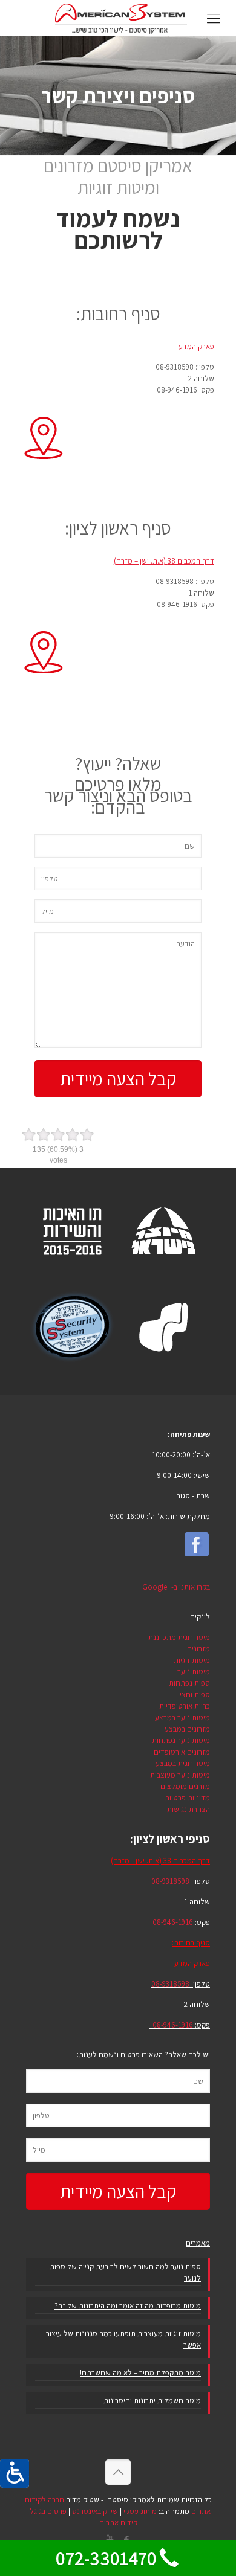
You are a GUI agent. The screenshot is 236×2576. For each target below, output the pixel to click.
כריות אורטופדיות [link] (185, 1706)
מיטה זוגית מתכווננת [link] (179, 1637)
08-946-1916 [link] (173, 1922)
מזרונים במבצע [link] (187, 1729)
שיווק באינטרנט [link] (95, 2511)
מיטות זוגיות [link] (192, 1660)
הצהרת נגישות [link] (188, 1809)
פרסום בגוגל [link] (48, 2511)
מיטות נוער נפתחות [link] (181, 1740)
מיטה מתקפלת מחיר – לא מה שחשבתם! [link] (140, 2373)
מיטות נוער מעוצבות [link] (180, 1775)
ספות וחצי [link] (195, 1694)
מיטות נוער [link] (194, 1672)
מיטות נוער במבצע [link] (182, 1717)
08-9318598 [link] (170, 1881)
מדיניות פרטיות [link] (187, 1798)
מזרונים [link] (198, 1649)
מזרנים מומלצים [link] (185, 1786)
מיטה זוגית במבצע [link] (183, 1763)
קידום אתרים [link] (118, 2523)
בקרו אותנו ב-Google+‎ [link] (176, 1587)
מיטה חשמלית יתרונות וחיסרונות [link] (152, 2401)
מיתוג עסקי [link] (140, 2511)
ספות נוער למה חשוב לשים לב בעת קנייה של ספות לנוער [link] (125, 2272)
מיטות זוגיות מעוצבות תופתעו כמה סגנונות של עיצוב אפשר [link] (123, 2339)
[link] (15, 2473)
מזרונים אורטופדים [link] (182, 1752)
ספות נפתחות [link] (189, 1683)
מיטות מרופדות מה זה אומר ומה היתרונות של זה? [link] (128, 2306)
